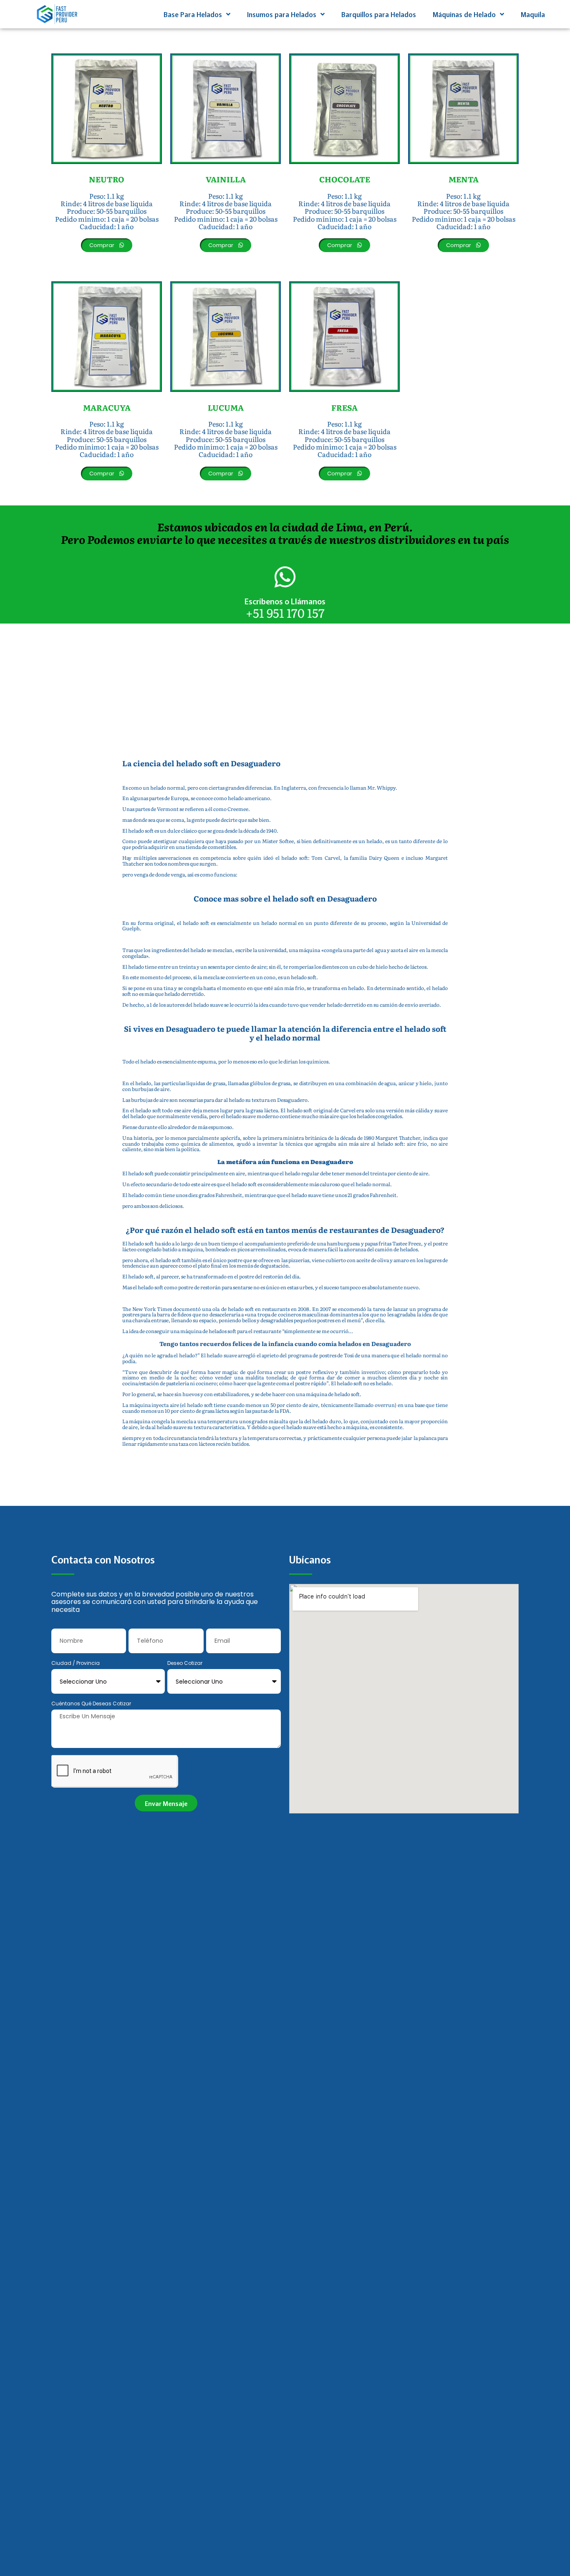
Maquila (533, 14)
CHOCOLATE (345, 179)
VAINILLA (226, 179)
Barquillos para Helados (379, 14)
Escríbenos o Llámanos (285, 601)
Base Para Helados (193, 14)
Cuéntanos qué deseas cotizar (91, 1704)
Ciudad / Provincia (76, 1663)
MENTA (464, 179)
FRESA (344, 407)
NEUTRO (107, 179)
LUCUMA (226, 407)
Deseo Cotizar (185, 1663)
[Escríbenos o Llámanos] (285, 577)
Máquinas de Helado (464, 14)
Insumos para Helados (282, 14)
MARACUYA (107, 407)
